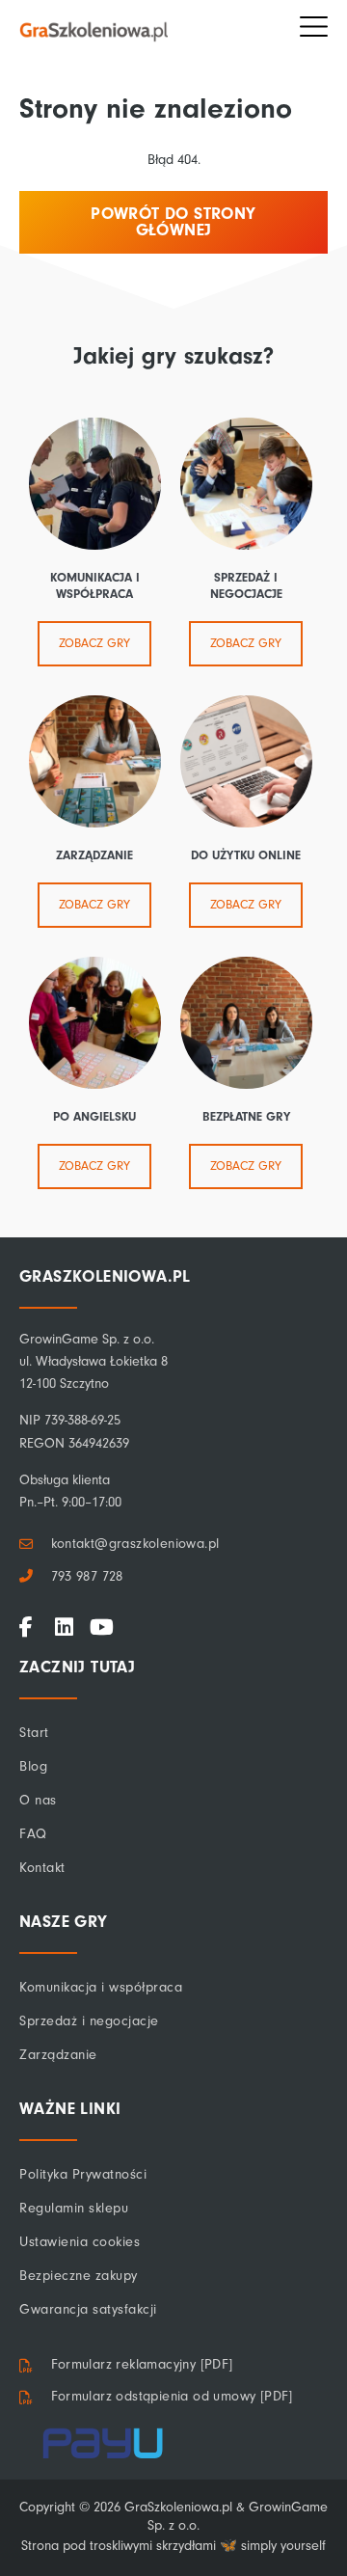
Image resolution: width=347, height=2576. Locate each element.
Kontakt (42, 1868)
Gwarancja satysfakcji (88, 2309)
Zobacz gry (94, 643)
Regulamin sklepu (74, 2208)
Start (34, 1733)
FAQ (33, 1834)
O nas (38, 1800)
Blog (33, 1766)
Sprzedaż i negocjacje (89, 2021)
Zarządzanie (58, 2055)
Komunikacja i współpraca (101, 1987)
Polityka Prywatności (83, 2174)
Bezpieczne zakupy (79, 2276)
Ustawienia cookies (80, 2242)
